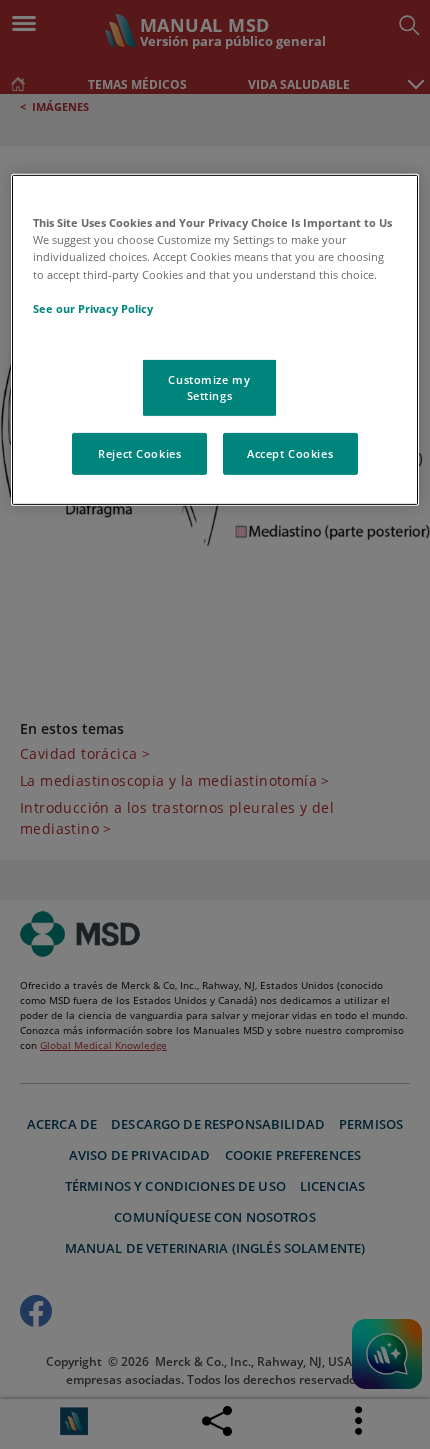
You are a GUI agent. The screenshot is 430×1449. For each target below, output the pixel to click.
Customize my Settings (209, 387)
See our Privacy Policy (93, 308)
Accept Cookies (290, 453)
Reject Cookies (139, 453)
